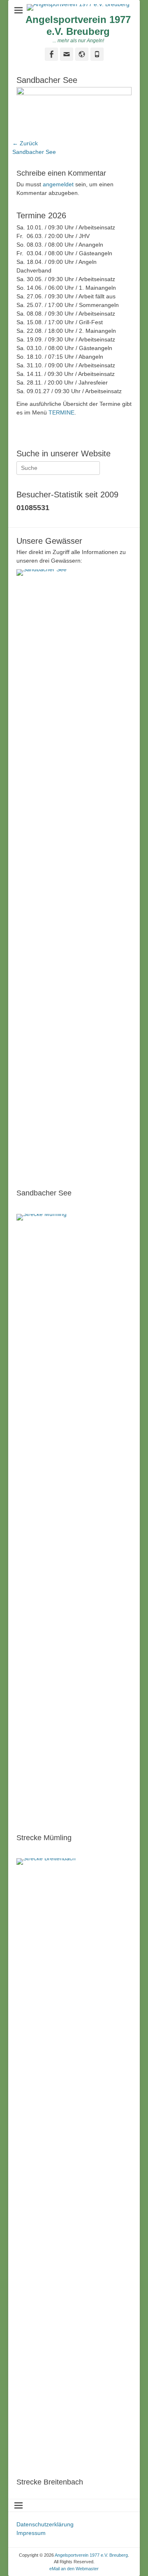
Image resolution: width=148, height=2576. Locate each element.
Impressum (31, 2533)
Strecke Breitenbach (50, 2482)
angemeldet (58, 184)
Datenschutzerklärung (45, 2524)
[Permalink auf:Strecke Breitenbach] (74, 2166)
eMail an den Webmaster (74, 2569)
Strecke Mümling (44, 1838)
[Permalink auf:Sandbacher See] (74, 877)
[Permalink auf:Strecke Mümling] (74, 1522)
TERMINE (61, 412)
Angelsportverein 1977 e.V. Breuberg (78, 25)
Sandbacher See (44, 1193)
